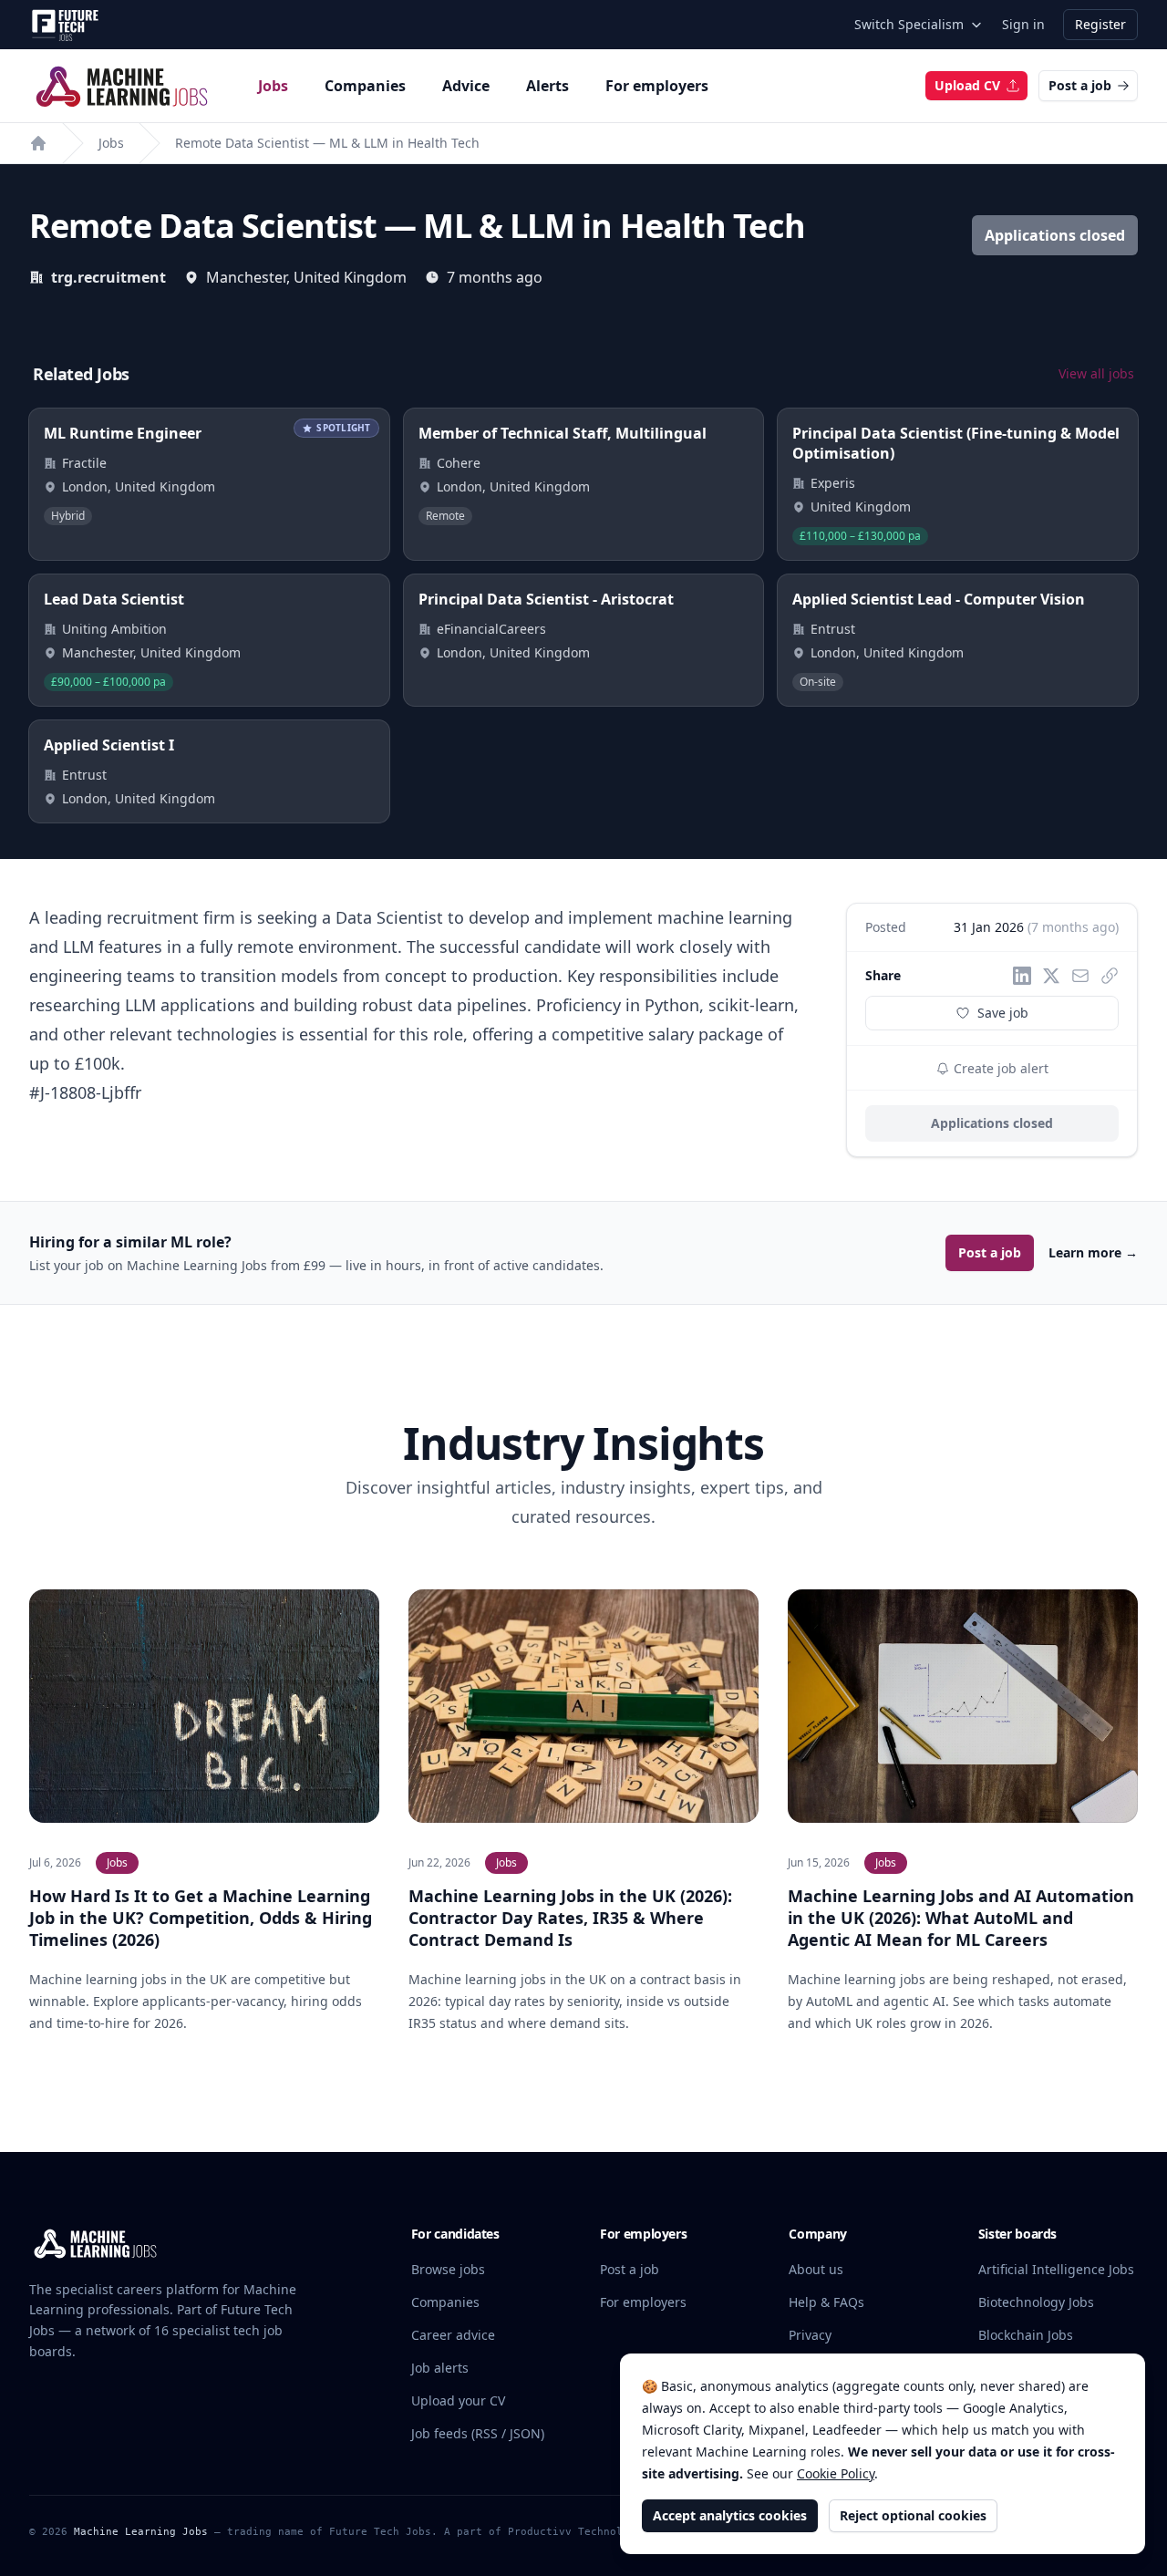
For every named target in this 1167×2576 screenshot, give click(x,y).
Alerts (547, 86)
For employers (657, 86)
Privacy (810, 2335)
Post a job (1080, 85)
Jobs (273, 86)
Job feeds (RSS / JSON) (478, 2433)
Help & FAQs (826, 2302)
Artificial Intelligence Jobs (1056, 2269)
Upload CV (967, 85)
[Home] (38, 143)
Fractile (84, 463)
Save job (1003, 1013)
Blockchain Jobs (1026, 2335)
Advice (466, 86)
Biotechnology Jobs (1036, 2302)
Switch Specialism (909, 24)
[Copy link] (1110, 976)
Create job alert (999, 1068)
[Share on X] (1051, 976)
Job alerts (440, 2368)
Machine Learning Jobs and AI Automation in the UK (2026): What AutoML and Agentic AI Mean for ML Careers (961, 1918)
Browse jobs (448, 2269)
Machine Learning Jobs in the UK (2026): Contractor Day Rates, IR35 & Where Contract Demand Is (570, 1918)
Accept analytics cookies (730, 2515)
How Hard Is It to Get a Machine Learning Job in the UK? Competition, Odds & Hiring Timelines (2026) (201, 1918)
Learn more (1093, 1252)
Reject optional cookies (913, 2515)
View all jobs (1096, 373)
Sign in (1023, 24)
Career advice (453, 2335)
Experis (833, 483)
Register (1100, 24)
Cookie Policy (836, 2473)
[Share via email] (1080, 976)
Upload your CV (458, 2400)
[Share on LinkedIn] (1022, 976)
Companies (365, 86)
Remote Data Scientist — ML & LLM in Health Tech (327, 143)
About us (816, 2269)
